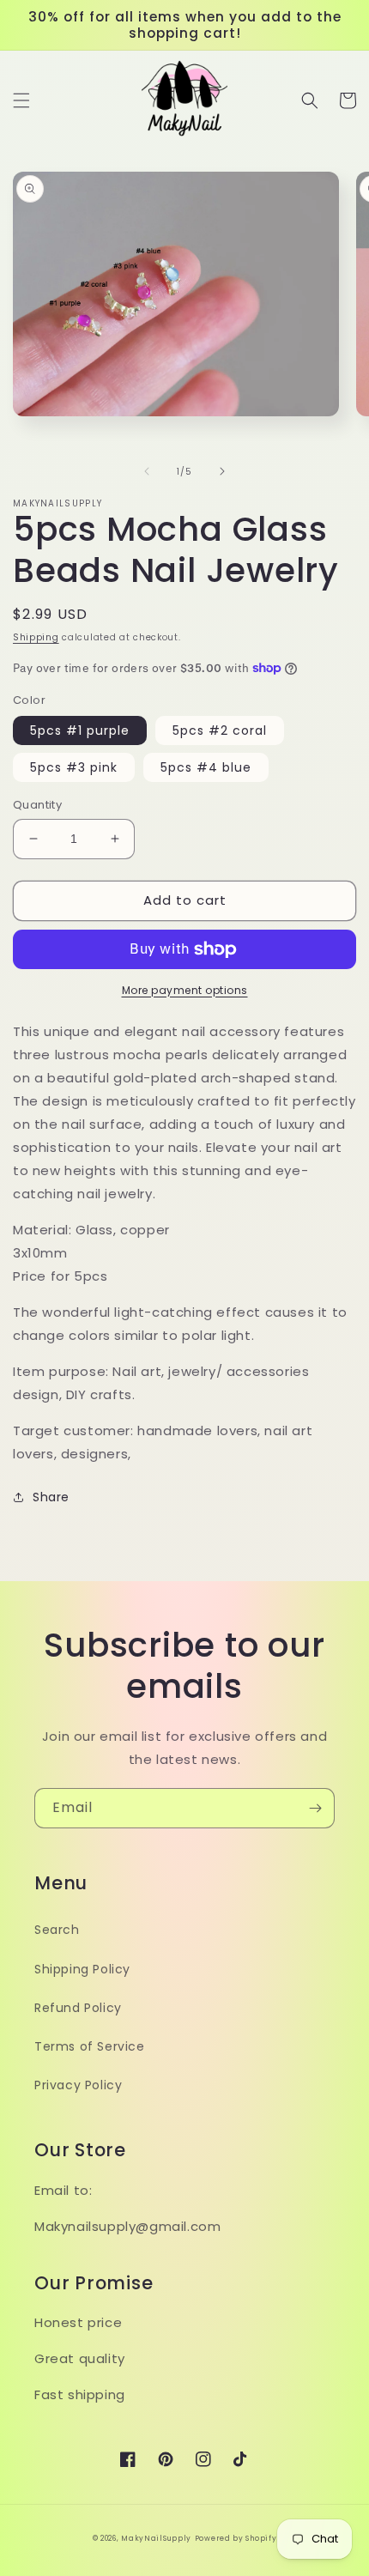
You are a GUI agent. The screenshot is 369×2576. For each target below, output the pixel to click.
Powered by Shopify (236, 2538)
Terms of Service (90, 2046)
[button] (21, 100)
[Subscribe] (315, 1808)
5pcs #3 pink (74, 767)
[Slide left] (147, 471)
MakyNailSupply (156, 2538)
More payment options (185, 990)
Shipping (36, 637)
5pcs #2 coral (220, 730)
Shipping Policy (82, 1969)
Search (57, 1930)
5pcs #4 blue (206, 767)
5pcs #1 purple (80, 730)
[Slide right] (222, 471)
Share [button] (51, 1497)
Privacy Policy (78, 2085)
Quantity (37, 805)
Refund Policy (78, 2008)
